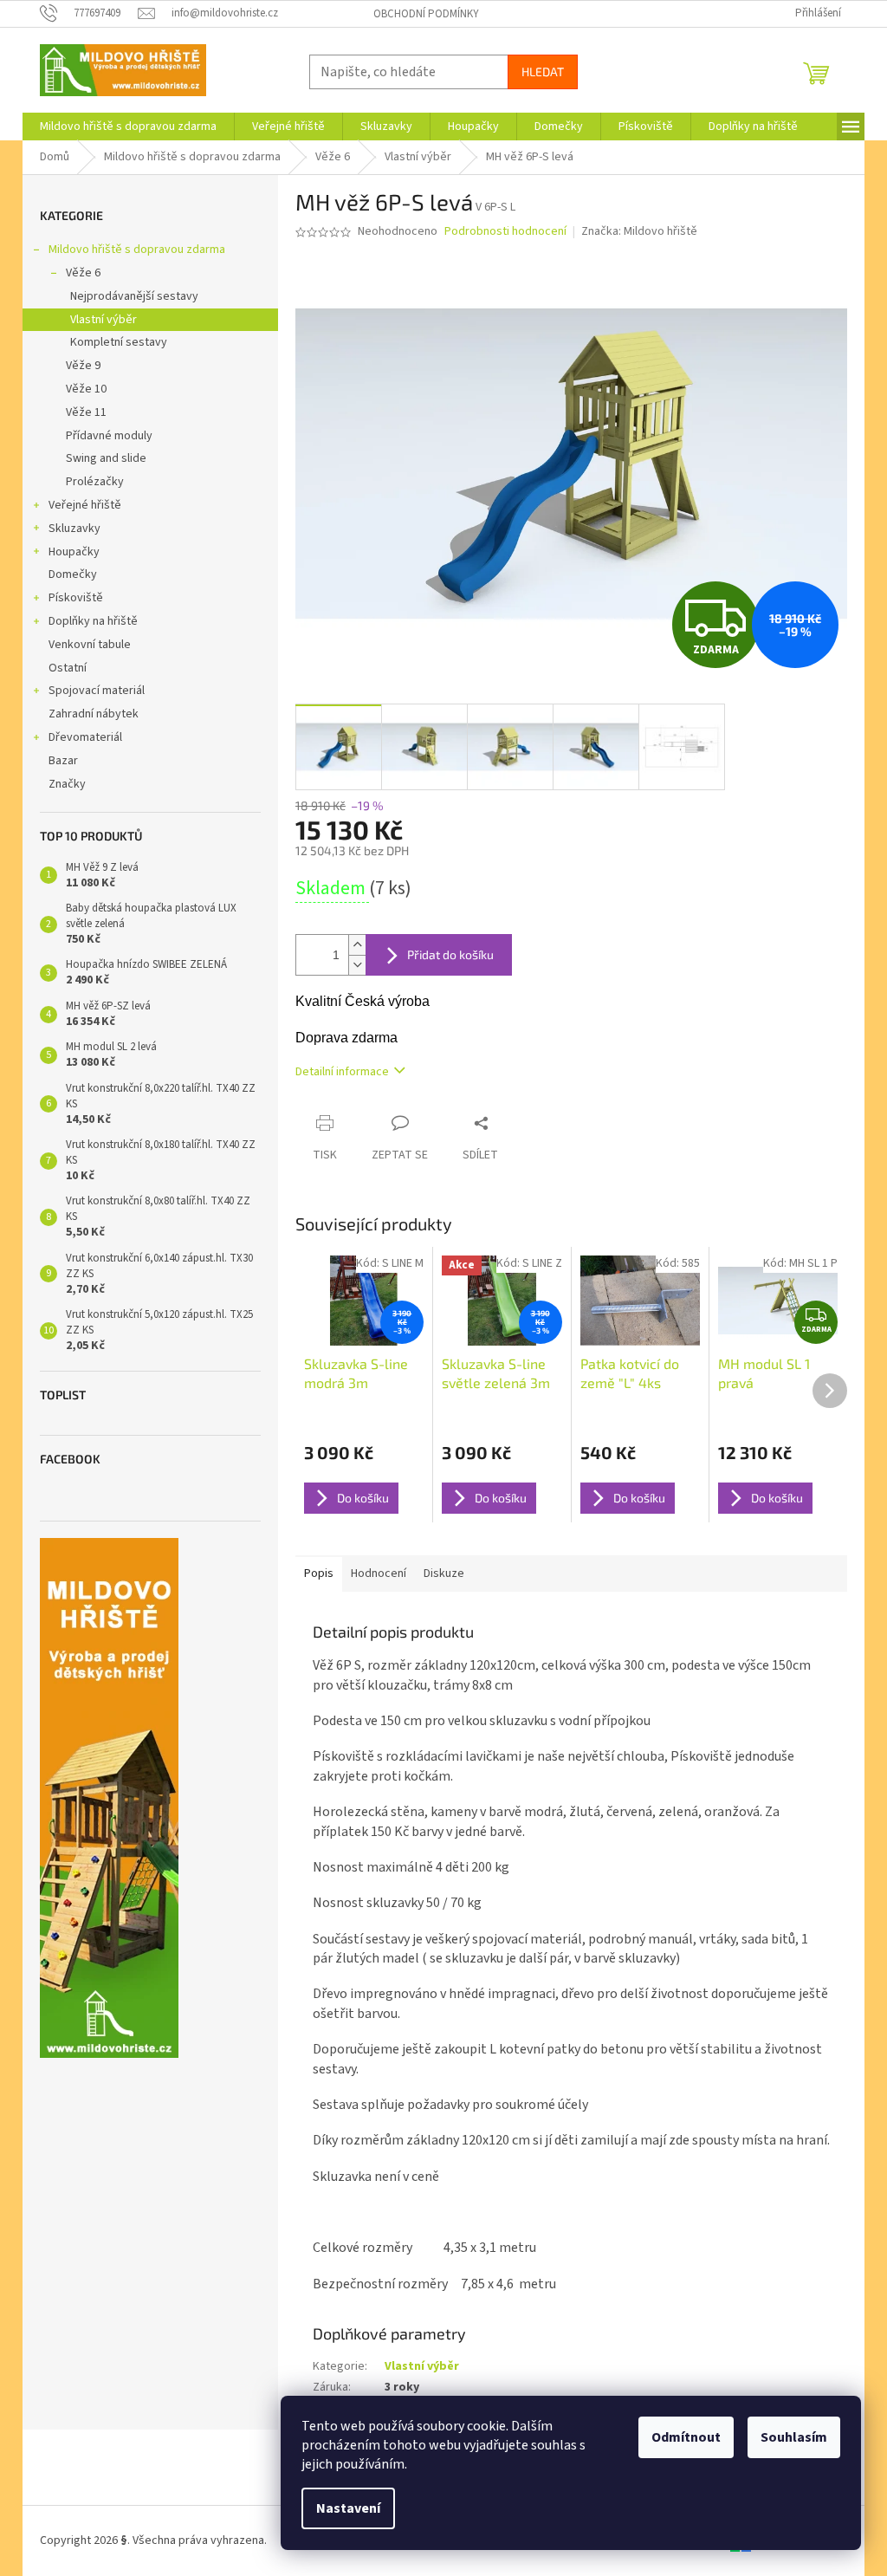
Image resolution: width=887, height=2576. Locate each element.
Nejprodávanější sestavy (134, 296)
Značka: (639, 231)
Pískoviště (76, 598)
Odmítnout (686, 2437)
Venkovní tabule (90, 645)
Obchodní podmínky (426, 14)
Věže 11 (86, 412)
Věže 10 (86, 389)
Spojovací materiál (97, 691)
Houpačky (74, 552)
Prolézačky (95, 482)
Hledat (543, 71)
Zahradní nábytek (94, 714)
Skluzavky (74, 529)
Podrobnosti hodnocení (505, 232)
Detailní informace (342, 1072)
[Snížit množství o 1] (357, 965)
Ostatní (68, 668)
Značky (67, 784)
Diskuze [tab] (444, 1574)
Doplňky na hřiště (93, 621)
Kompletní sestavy (119, 342)
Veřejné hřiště (85, 505)
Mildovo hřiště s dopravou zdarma (137, 250)
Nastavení (348, 2508)
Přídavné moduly (109, 436)
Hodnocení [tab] (379, 1574)
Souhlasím (794, 2437)
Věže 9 (83, 366)
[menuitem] (128, 127)
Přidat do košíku (450, 954)
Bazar (63, 761)
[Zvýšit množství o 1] (357, 945)
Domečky (73, 574)
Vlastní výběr (104, 320)
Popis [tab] (319, 1574)
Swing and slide (106, 458)
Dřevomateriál (85, 737)
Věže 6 (83, 273)
